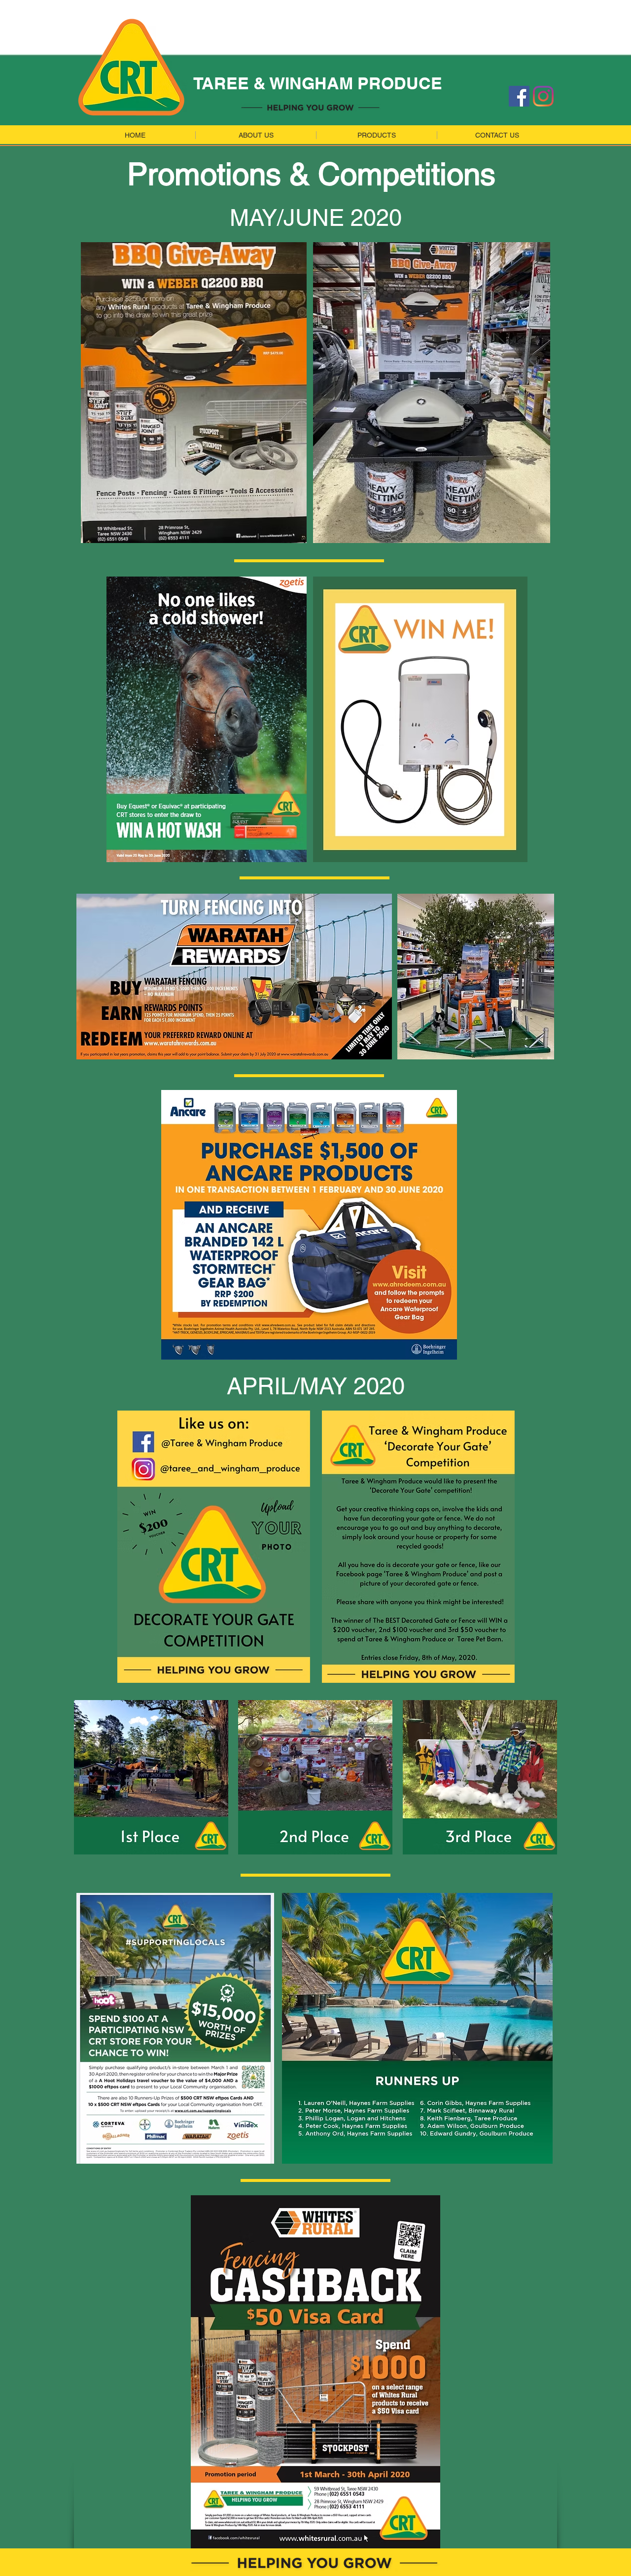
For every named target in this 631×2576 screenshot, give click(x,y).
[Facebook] (519, 96)
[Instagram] (543, 96)
